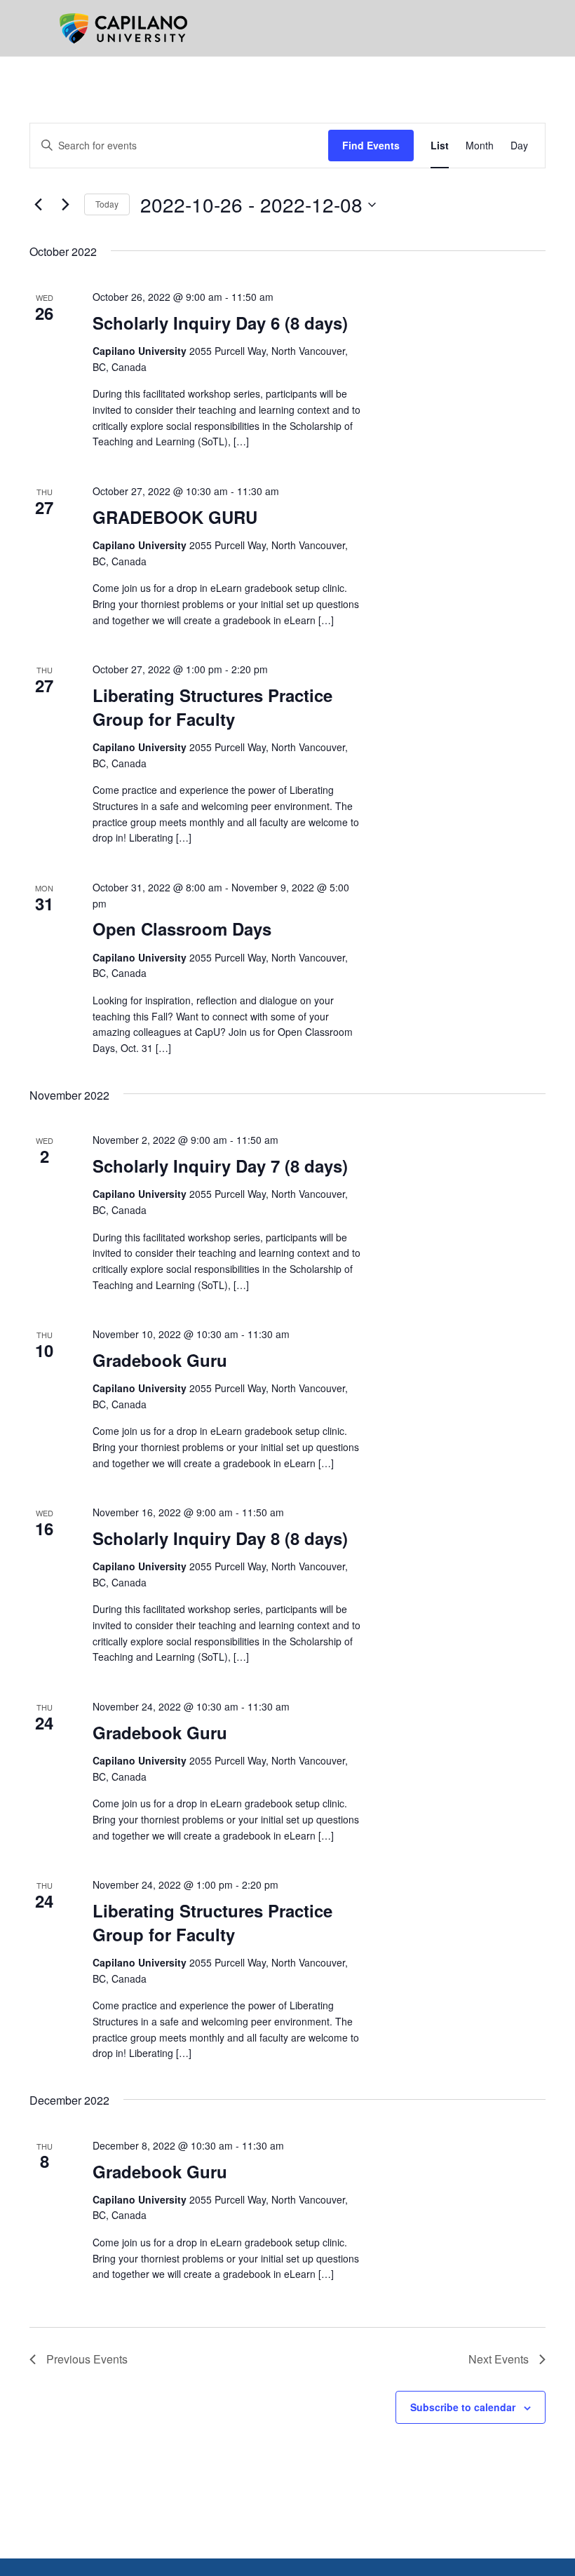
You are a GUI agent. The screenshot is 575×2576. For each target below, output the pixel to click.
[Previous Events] (38, 205)
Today (107, 204)
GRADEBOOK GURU (175, 517)
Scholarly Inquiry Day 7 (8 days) (220, 1166)
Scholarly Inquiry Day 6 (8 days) (220, 323)
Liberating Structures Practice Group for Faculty (212, 707)
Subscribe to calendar (463, 2407)
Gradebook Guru (160, 1360)
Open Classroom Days (182, 929)
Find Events (371, 145)
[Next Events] (65, 205)
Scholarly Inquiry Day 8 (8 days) (220, 1538)
